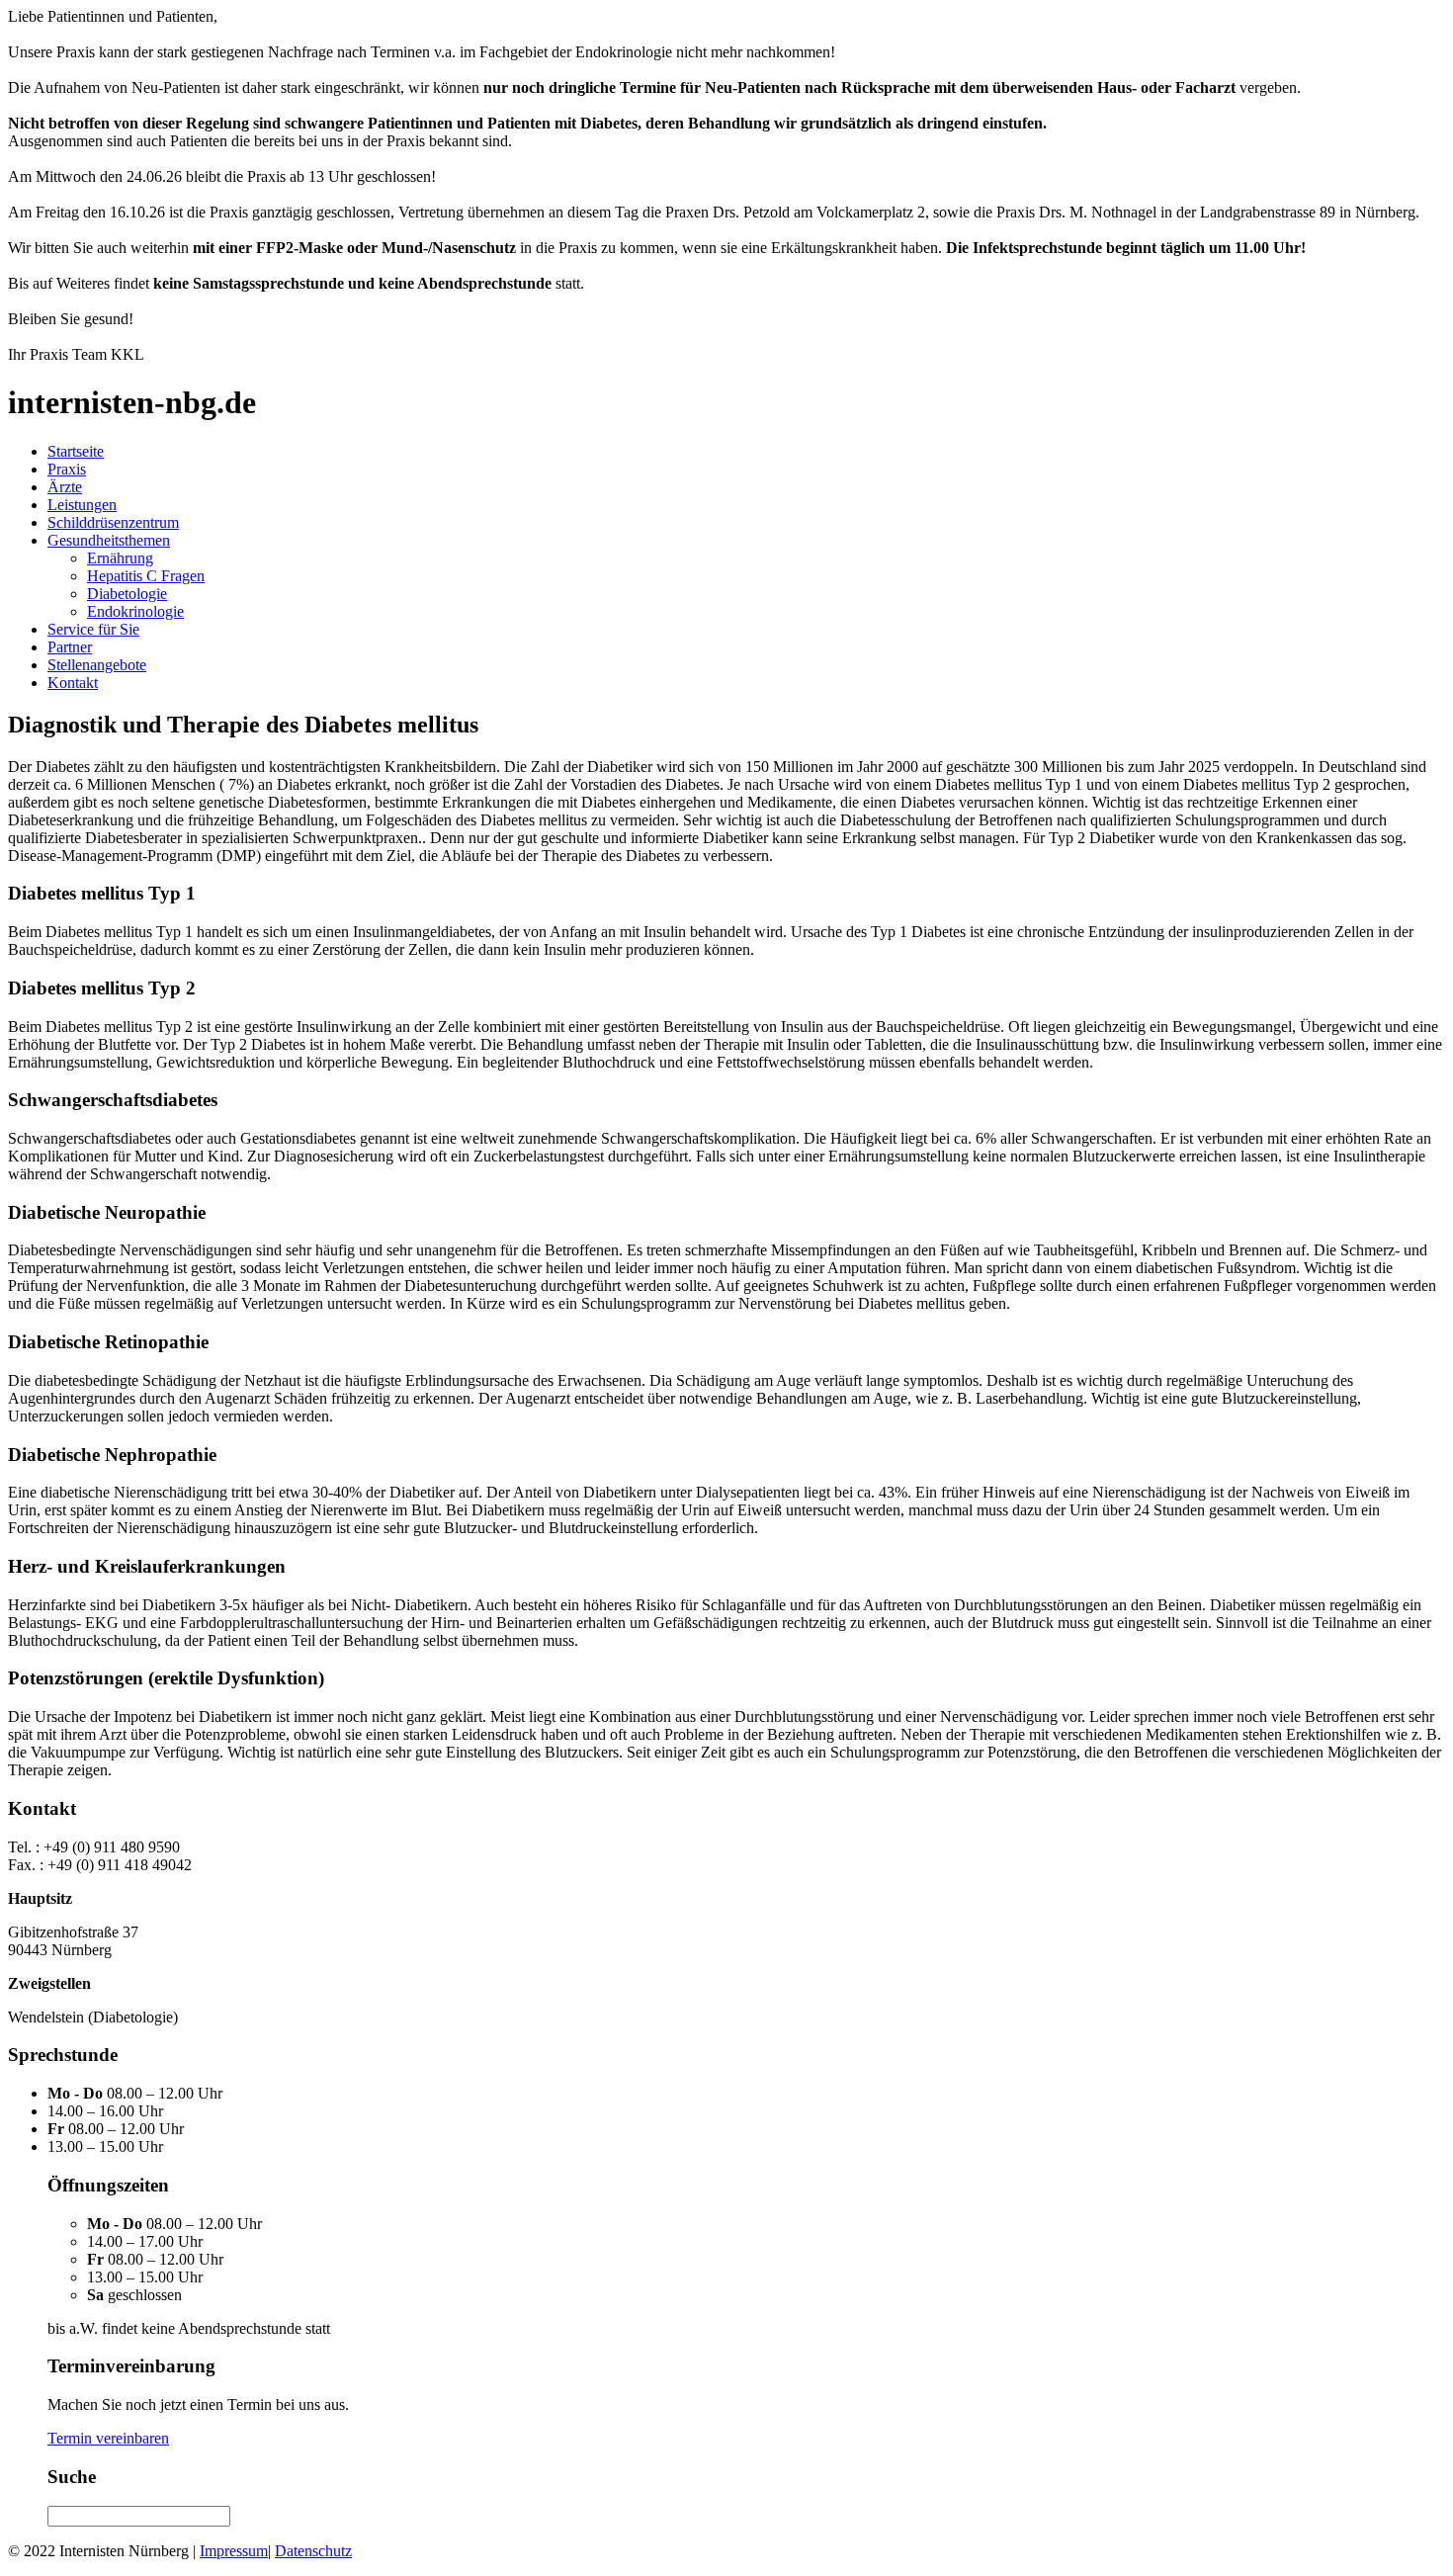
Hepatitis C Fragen (146, 576)
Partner (70, 647)
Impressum (234, 2551)
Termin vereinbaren (108, 2438)
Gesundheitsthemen (109, 540)
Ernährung (120, 558)
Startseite (76, 451)
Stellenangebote (97, 665)
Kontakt (73, 683)
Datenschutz (313, 2551)
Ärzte (65, 487)
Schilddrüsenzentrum (113, 522)
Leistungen (82, 505)
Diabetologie (127, 594)
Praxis (67, 469)
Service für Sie (93, 629)
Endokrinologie (135, 611)
